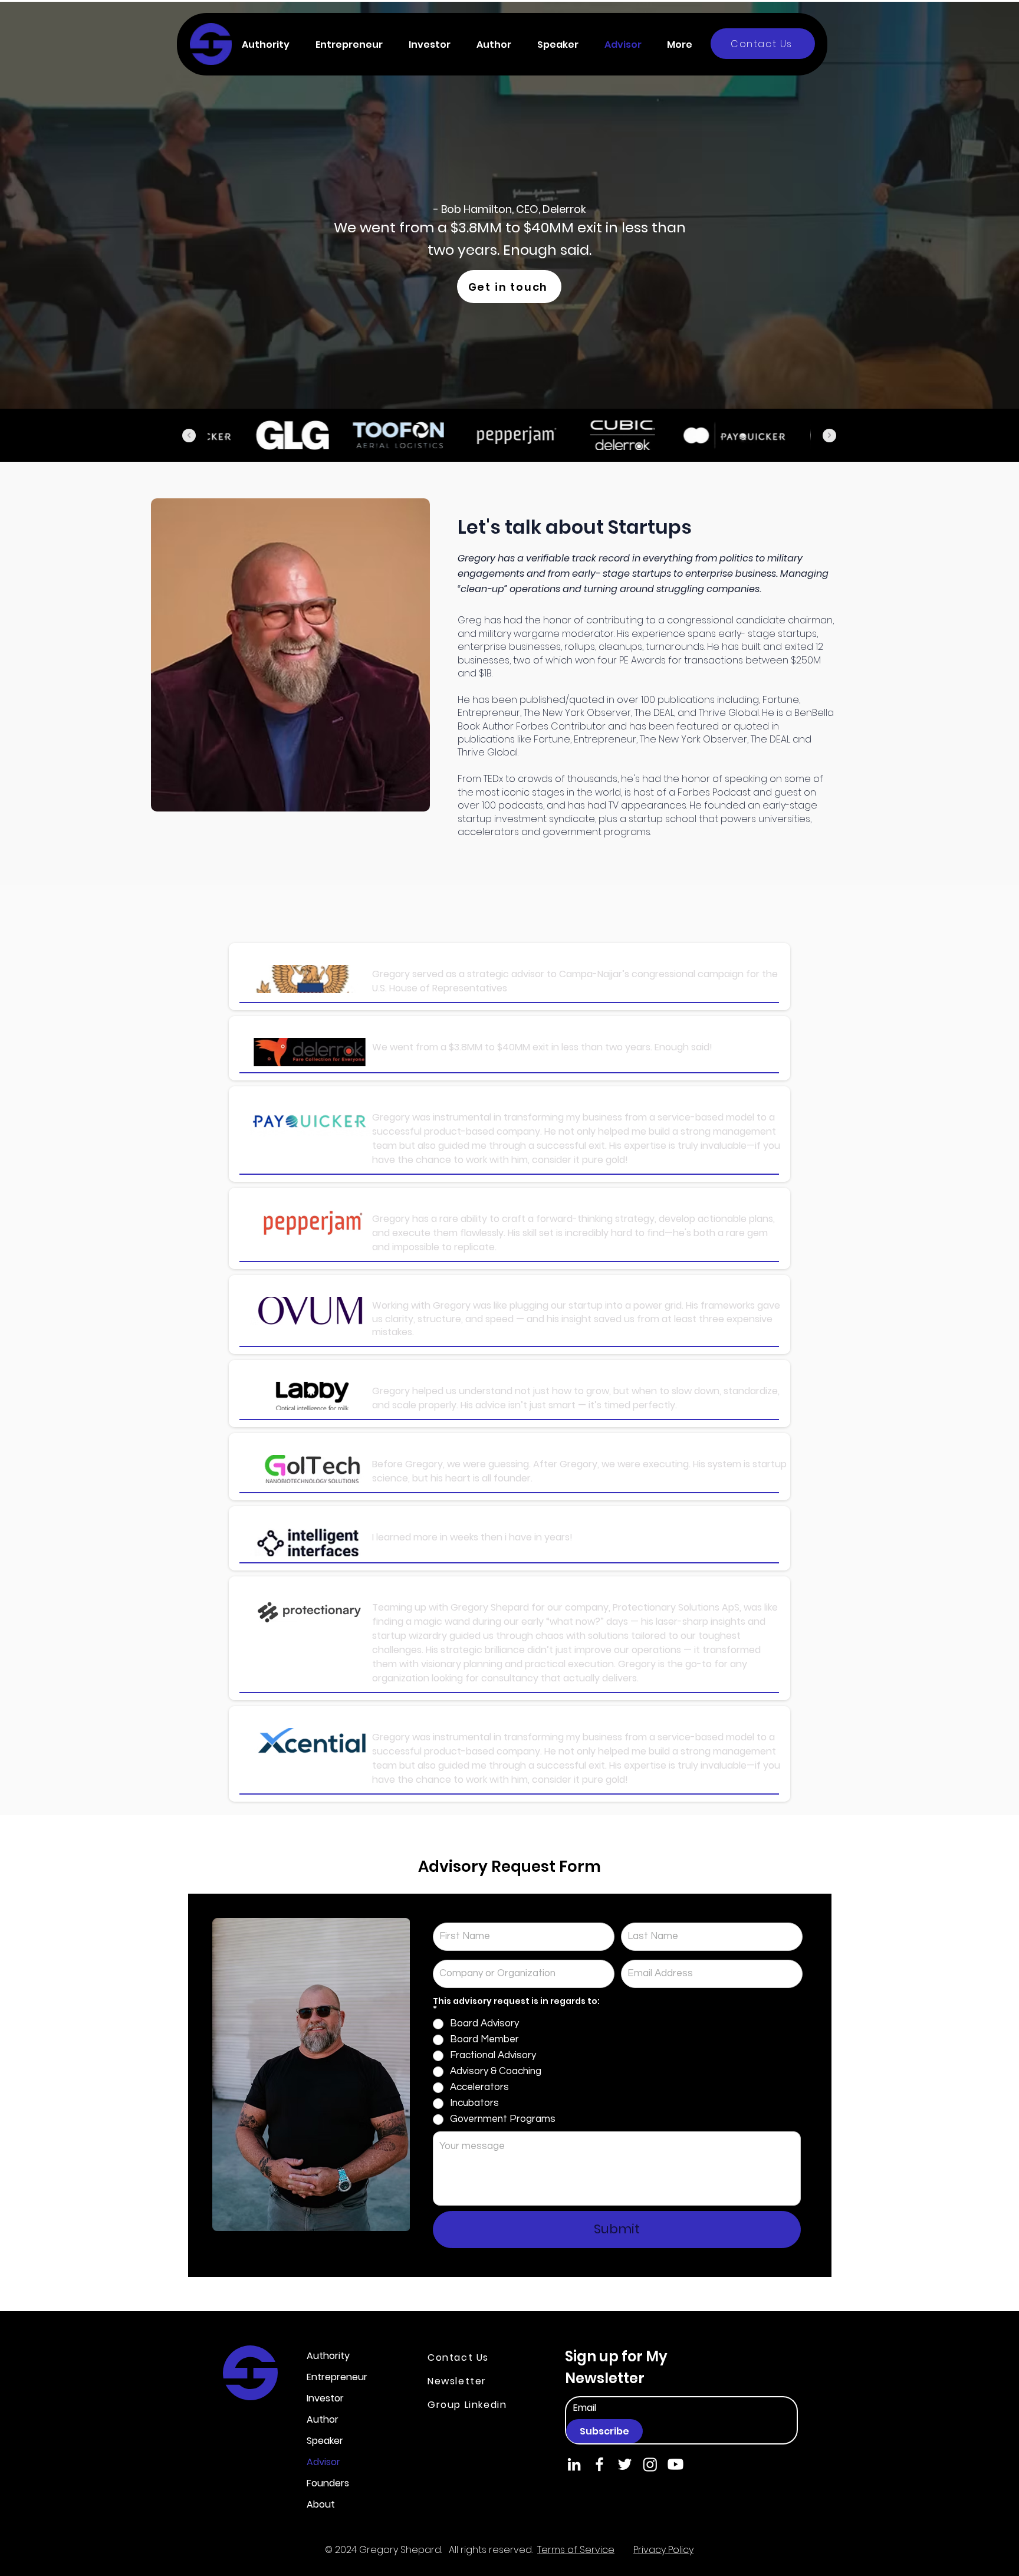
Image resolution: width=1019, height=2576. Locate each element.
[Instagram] (650, 2464)
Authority (328, 2356)
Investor (325, 2398)
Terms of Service (576, 2550)
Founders (328, 2483)
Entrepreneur (337, 2377)
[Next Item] (829, 436)
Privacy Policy (663, 2550)
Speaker (325, 2441)
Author (323, 2419)
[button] (270, 45)
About (321, 2504)
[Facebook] (599, 2464)
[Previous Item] (189, 436)
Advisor (323, 2462)
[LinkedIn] (574, 2464)
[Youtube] (676, 2464)
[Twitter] (625, 2464)
